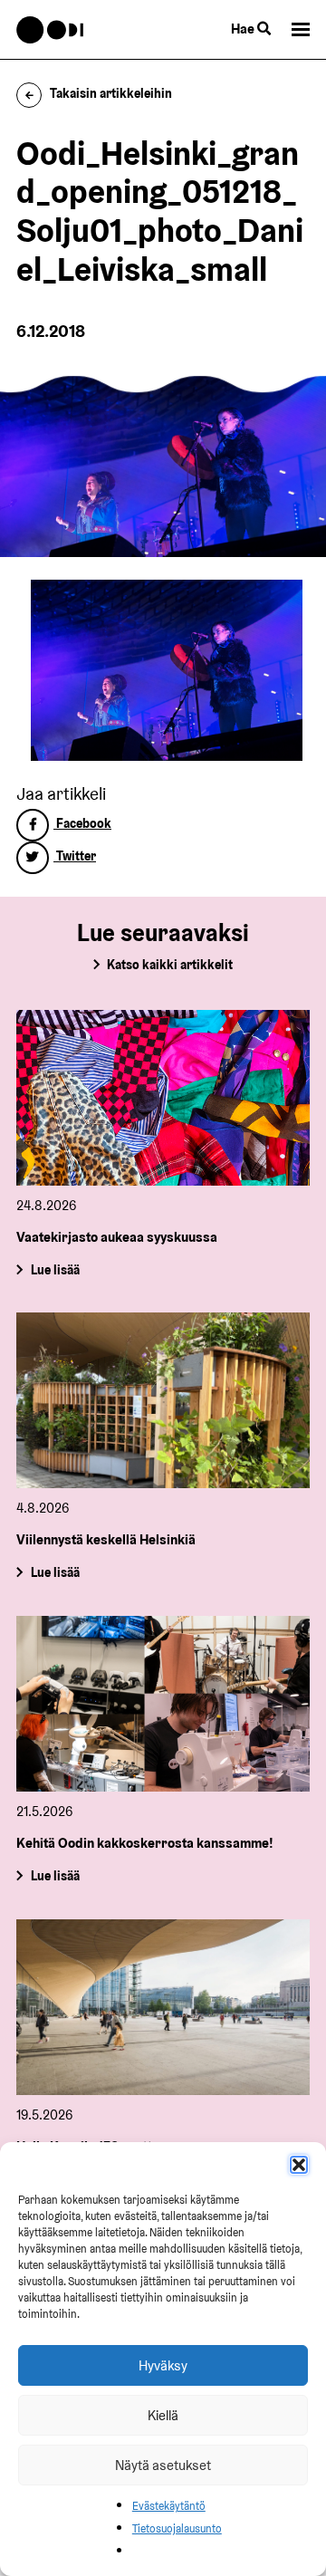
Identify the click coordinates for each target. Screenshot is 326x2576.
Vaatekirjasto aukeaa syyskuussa (117, 1237)
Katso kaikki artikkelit (170, 965)
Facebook (82, 823)
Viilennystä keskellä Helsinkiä (106, 1539)
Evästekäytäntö (169, 2506)
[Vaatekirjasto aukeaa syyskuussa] (163, 1098)
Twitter (75, 856)
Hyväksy (163, 2365)
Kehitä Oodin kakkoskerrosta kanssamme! (145, 1843)
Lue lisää (55, 1269)
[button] (299, 2165)
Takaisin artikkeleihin (111, 93)
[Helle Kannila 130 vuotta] (163, 2007)
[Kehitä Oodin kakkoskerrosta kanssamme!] (163, 1704)
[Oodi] (50, 30)
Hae (244, 29)
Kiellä (163, 2415)
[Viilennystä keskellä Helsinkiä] (163, 1400)
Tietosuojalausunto (177, 2528)
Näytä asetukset (163, 2465)
